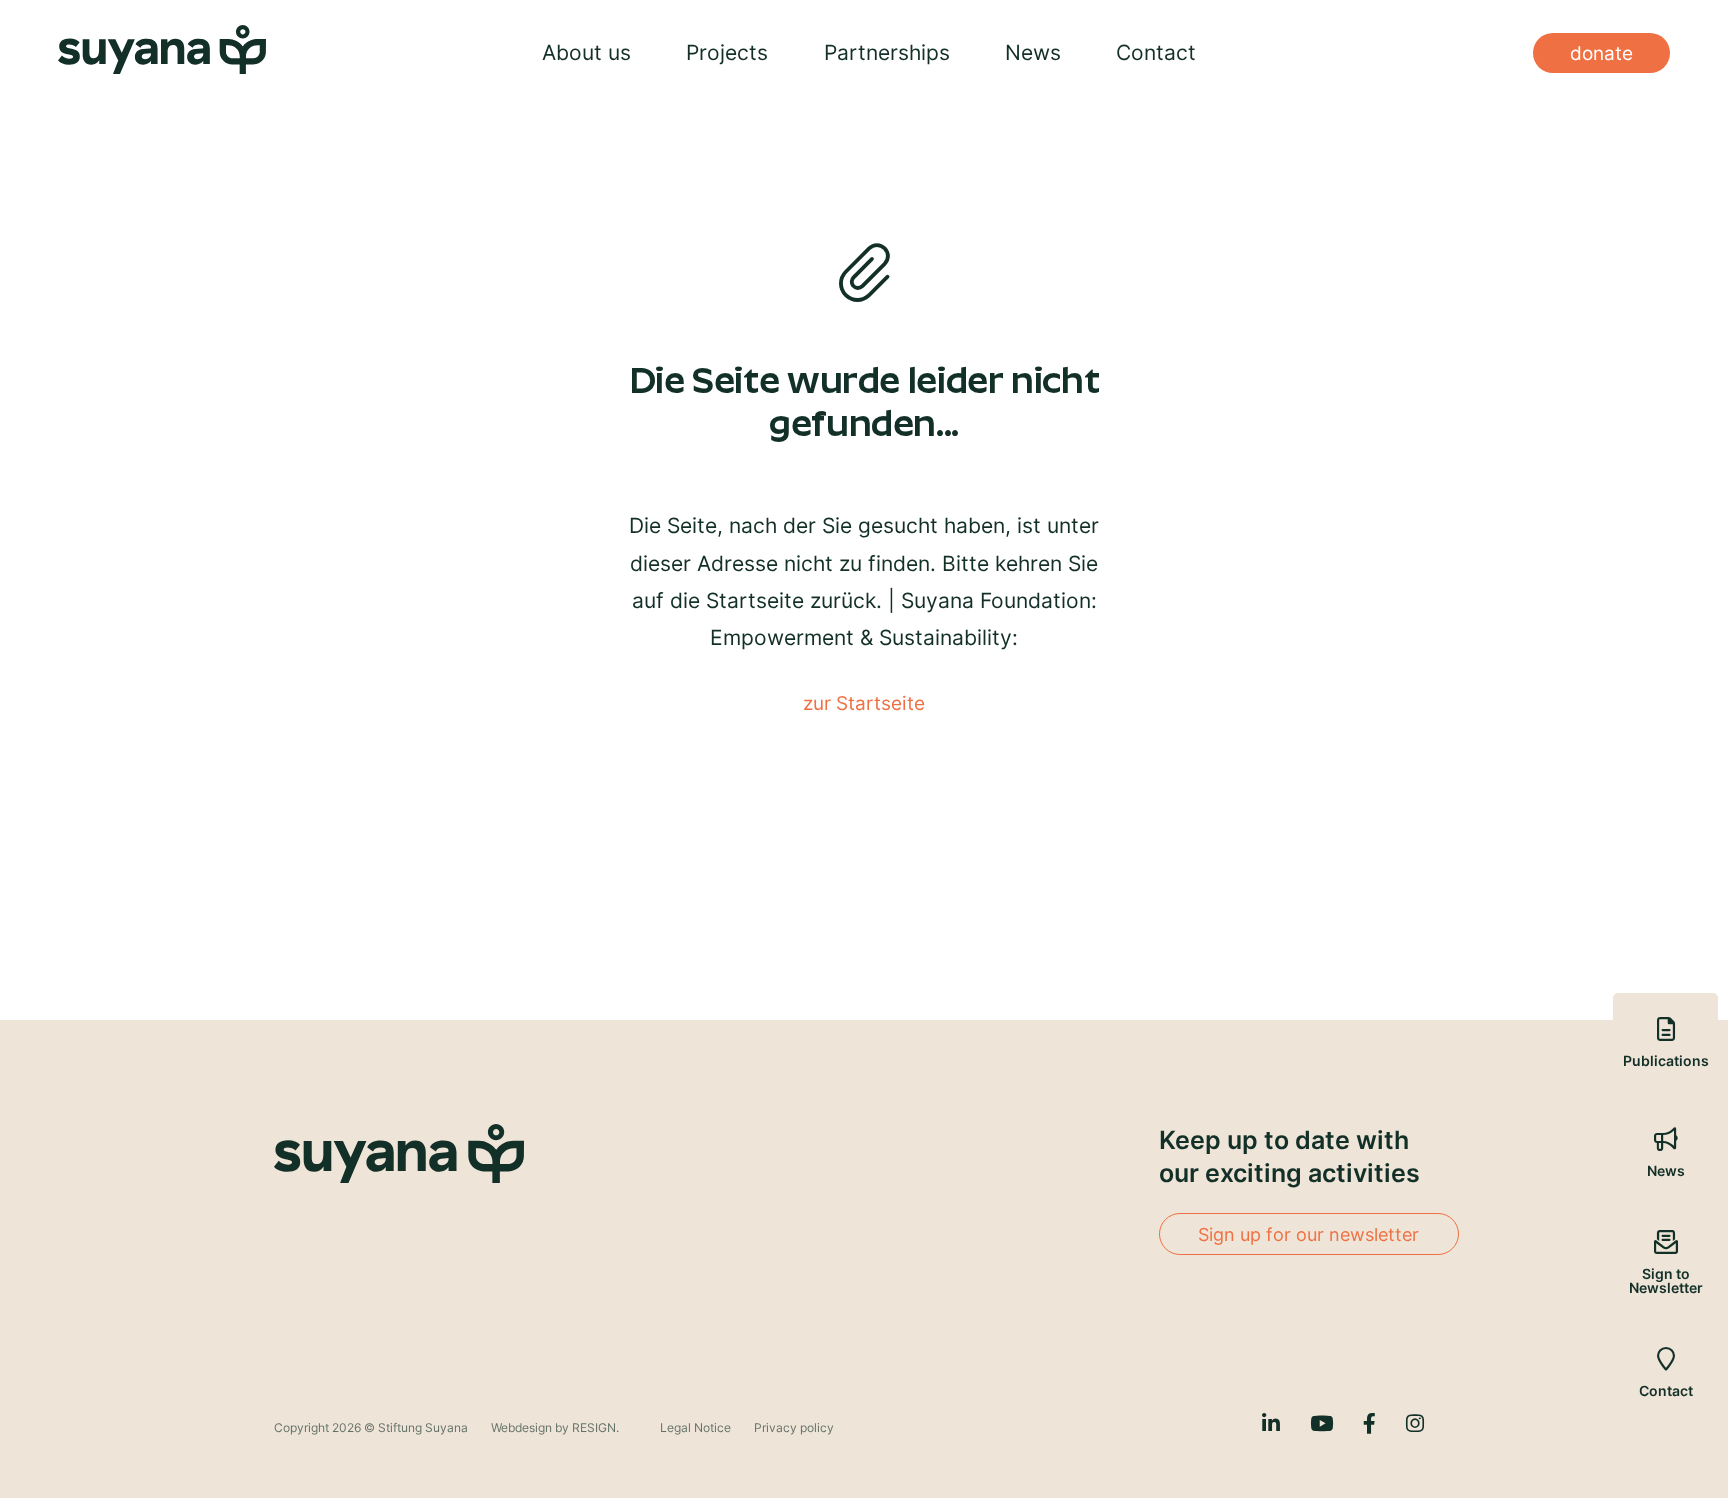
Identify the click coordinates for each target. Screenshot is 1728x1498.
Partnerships (887, 52)
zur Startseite (864, 703)
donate (1601, 53)
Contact (1156, 52)
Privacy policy (794, 1427)
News (1033, 52)
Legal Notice (697, 1427)
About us (586, 52)
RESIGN (594, 1427)
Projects (727, 52)
